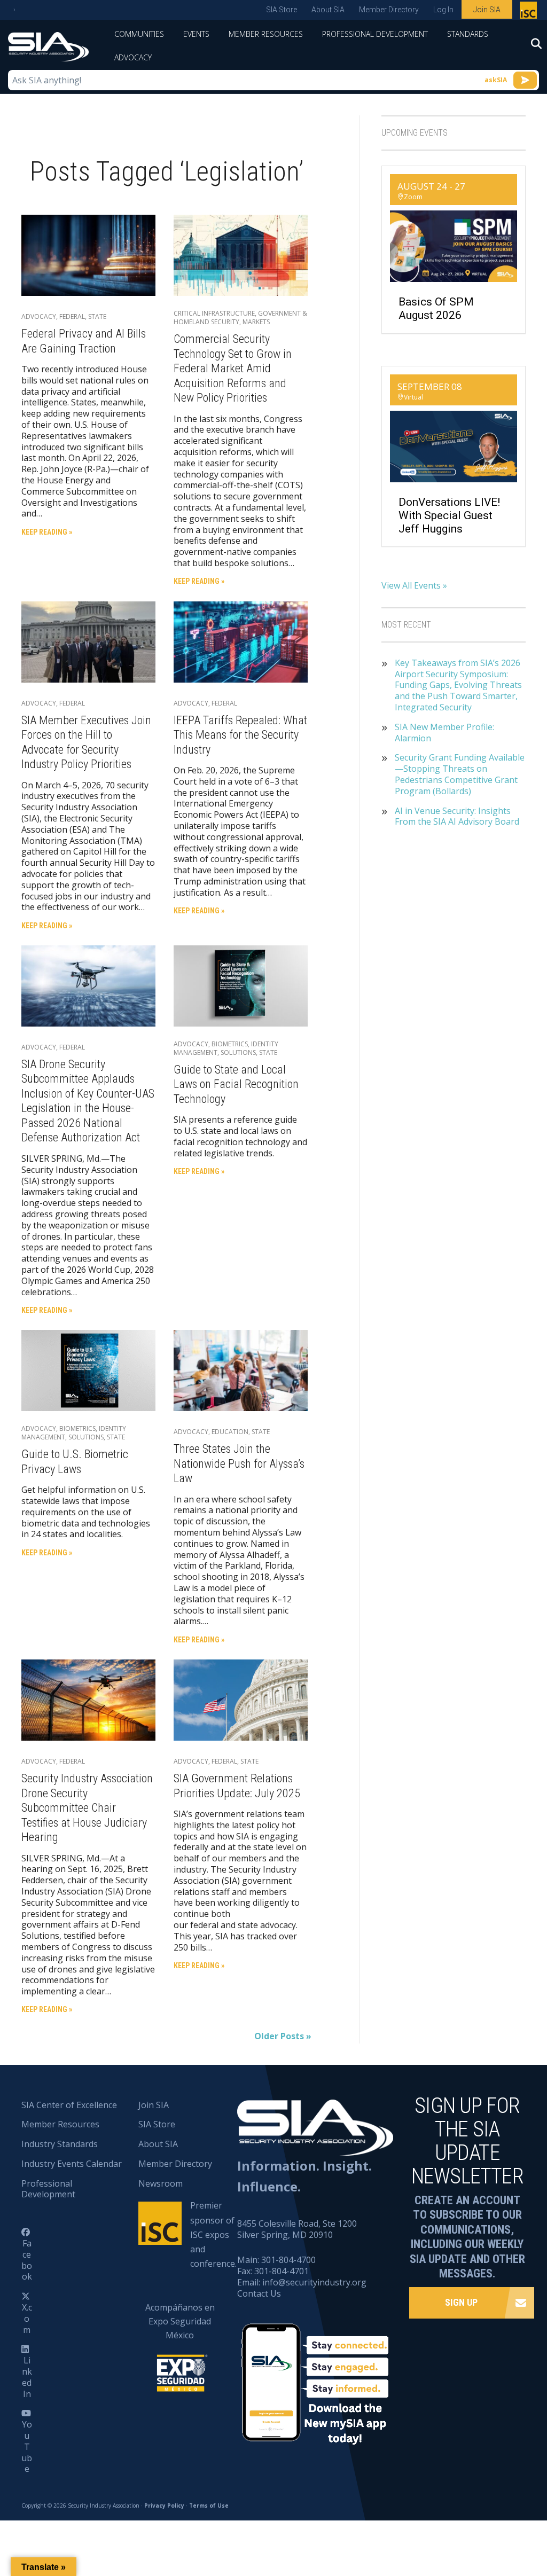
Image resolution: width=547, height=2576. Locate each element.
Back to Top (493, 2515)
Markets (256, 322)
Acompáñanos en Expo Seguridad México (180, 2321)
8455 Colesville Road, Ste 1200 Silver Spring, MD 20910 (297, 2229)
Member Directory (389, 10)
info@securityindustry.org (314, 2282)
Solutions (238, 1052)
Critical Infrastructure (214, 313)
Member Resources (266, 34)
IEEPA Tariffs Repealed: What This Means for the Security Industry (240, 735)
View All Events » (414, 585)
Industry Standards (60, 2144)
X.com (27, 2319)
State (97, 316)
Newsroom (161, 2183)
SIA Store (282, 10)
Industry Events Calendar (72, 2164)
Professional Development (375, 34)
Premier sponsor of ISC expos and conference (530, 12)
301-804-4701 (282, 2271)
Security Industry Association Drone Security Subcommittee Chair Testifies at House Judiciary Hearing (87, 1808)
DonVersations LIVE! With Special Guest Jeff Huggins (449, 515)
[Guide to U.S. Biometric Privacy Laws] (88, 1370)
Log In (443, 10)
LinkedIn (27, 2377)
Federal (72, 316)
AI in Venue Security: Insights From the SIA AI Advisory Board (457, 817)
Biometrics (230, 1044)
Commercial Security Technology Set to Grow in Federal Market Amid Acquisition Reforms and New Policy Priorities (233, 368)
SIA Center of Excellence (69, 2105)
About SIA (328, 10)
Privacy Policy (164, 2505)
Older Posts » (283, 2036)
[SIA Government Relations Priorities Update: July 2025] (241, 1699)
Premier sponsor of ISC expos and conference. (213, 2234)
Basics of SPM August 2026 (436, 308)
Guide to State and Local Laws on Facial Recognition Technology (236, 1084)
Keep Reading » (47, 532)
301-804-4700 (288, 2260)
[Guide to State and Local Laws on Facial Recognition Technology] (241, 985)
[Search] (531, 47)
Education (230, 1432)
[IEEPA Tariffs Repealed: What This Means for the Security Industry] (241, 641)
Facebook (27, 2260)
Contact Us (259, 2293)
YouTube (27, 2446)
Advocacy (133, 57)
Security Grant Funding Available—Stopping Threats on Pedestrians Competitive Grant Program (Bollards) (460, 774)
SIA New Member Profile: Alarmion (444, 733)
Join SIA (487, 10)
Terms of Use (209, 2505)
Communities (139, 34)
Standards (468, 34)
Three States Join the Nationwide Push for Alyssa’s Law (239, 1463)
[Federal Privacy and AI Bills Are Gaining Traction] (88, 254)
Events (196, 34)
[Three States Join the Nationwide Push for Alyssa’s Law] (241, 1370)
